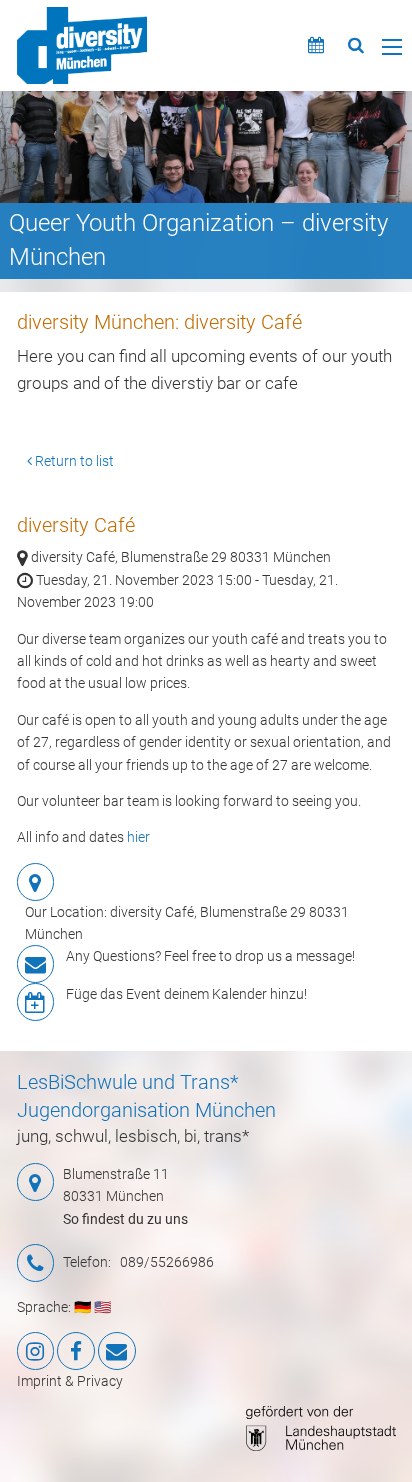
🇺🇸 (102, 1307)
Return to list (73, 461)
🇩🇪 (82, 1307)
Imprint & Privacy (70, 1381)
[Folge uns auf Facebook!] (76, 1351)
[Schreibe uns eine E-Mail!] (117, 1351)
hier (138, 837)
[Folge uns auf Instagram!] (36, 1351)
